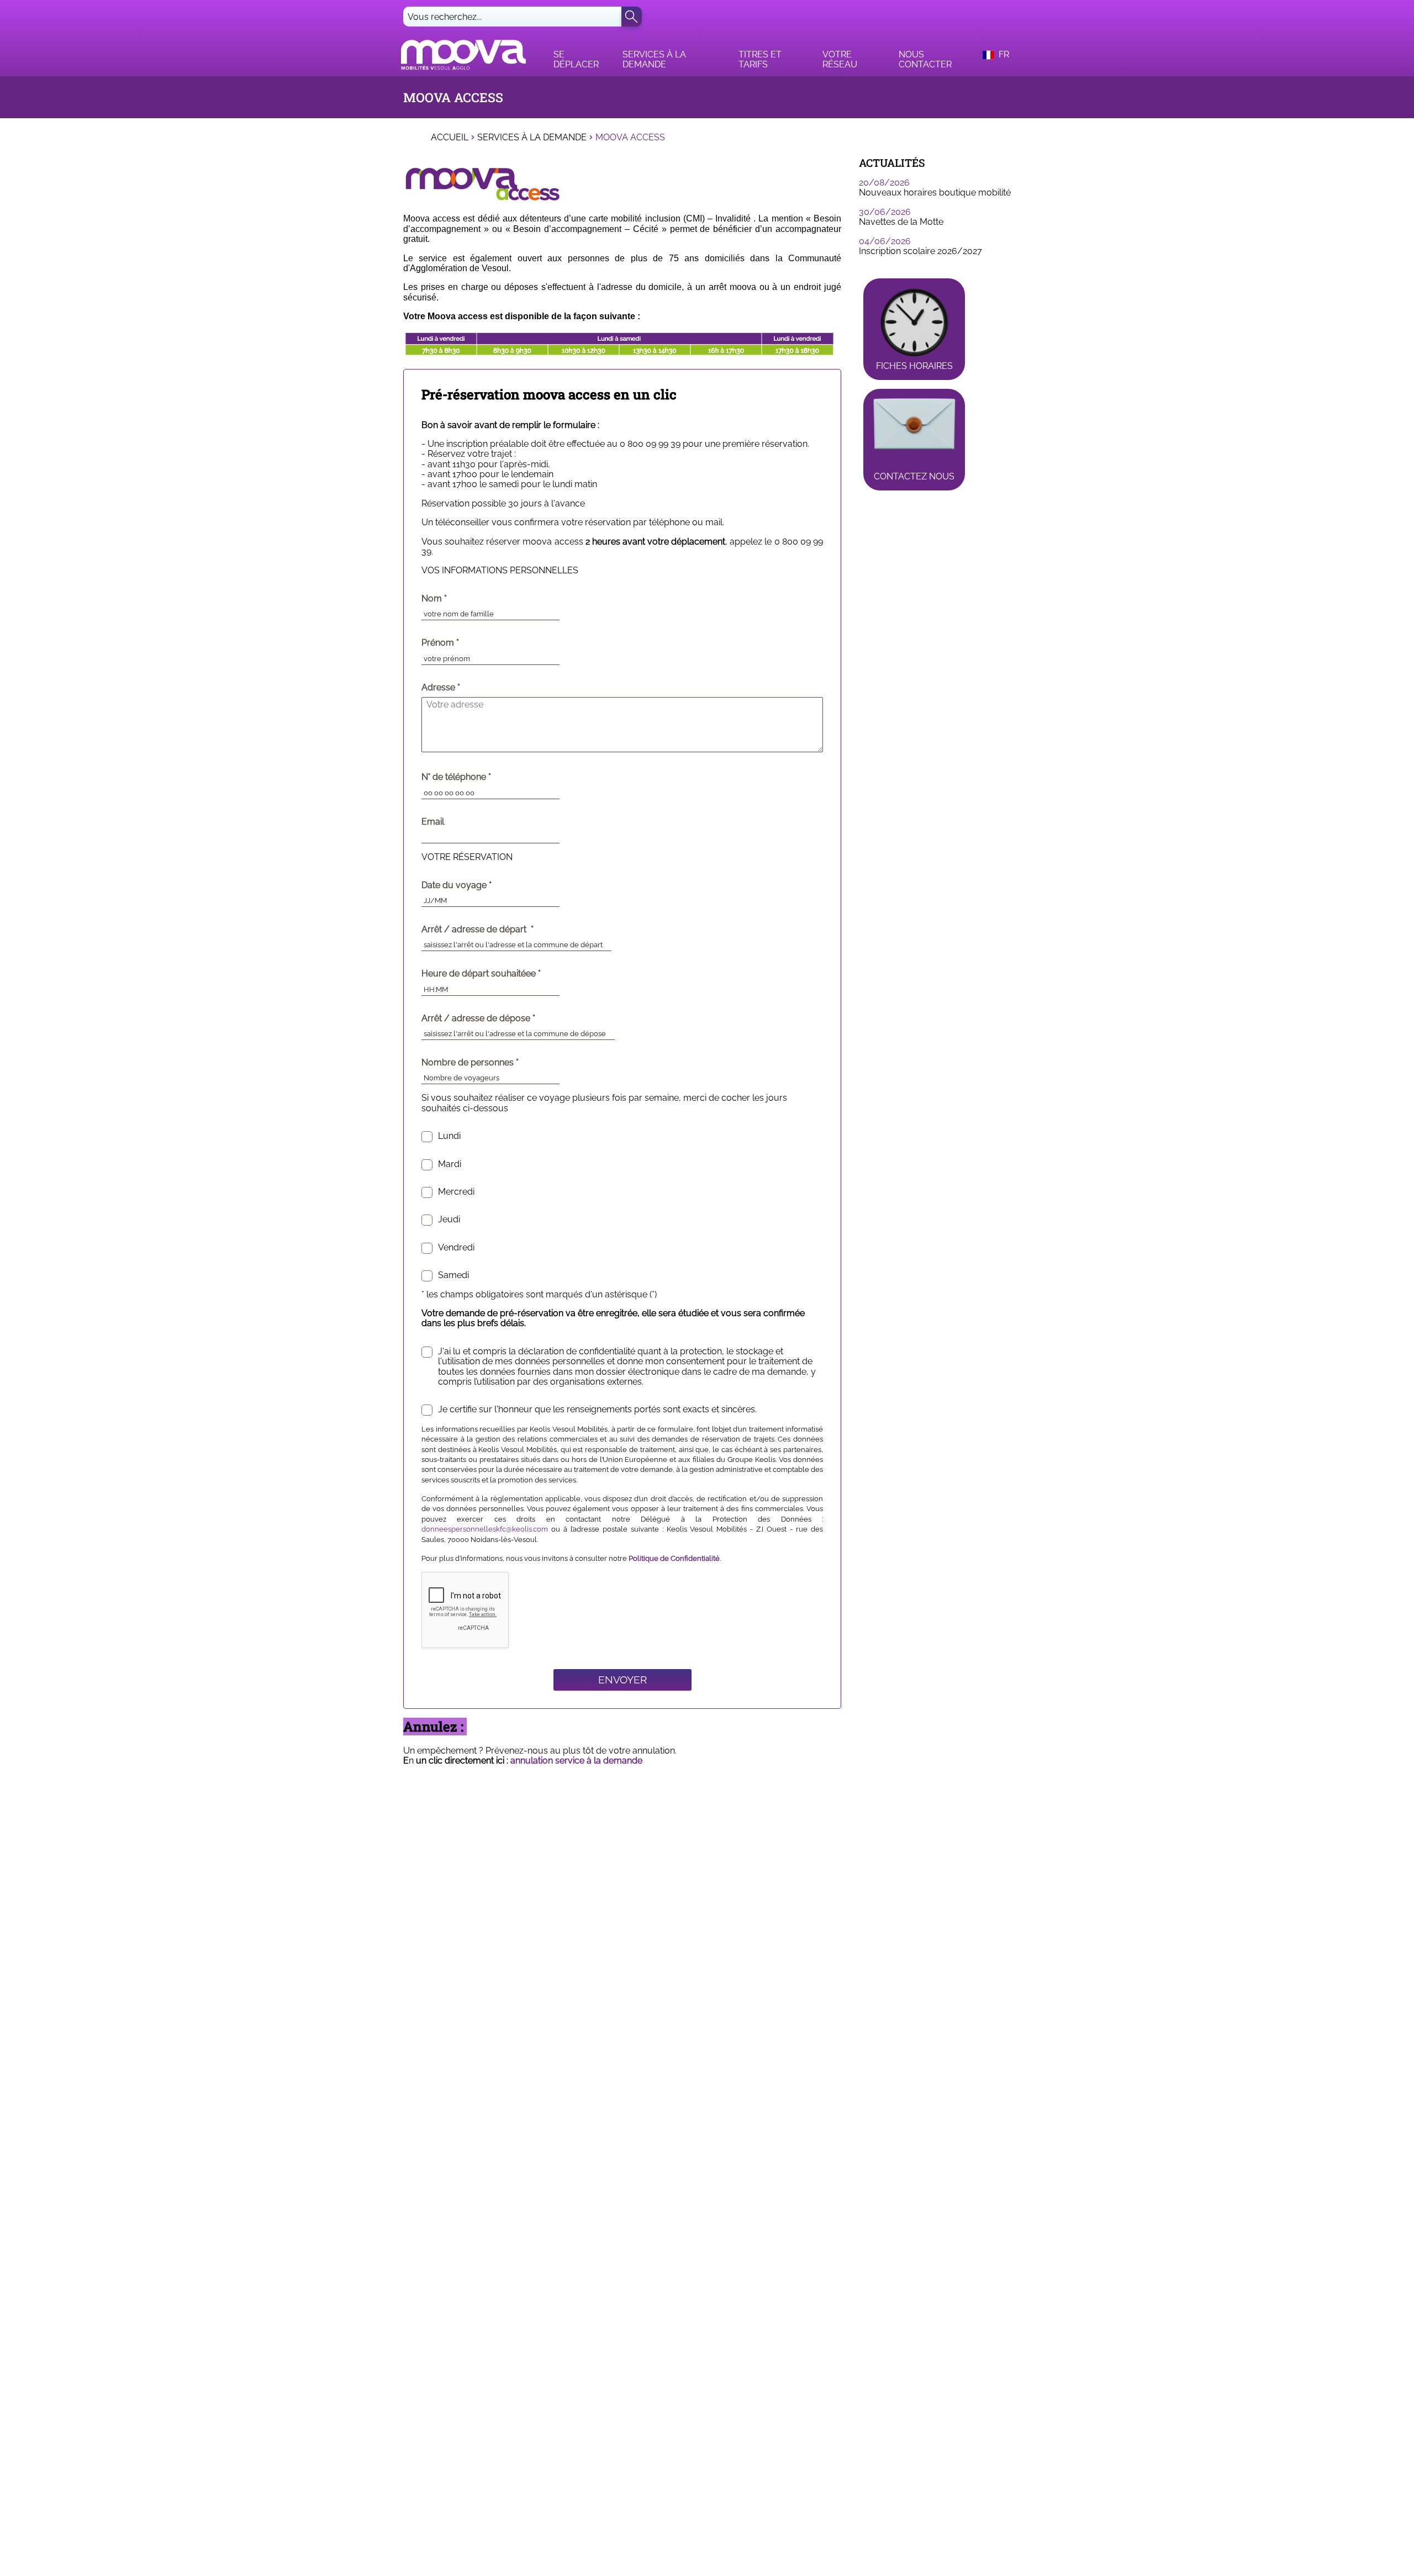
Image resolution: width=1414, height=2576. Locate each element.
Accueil (450, 138)
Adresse (438, 688)
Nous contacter (925, 59)
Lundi (449, 1136)
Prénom (463, 643)
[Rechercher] (632, 17)
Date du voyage (479, 885)
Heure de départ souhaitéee (504, 974)
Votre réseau (840, 59)
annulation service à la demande (576, 1761)
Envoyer (622, 1680)
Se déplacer (576, 59)
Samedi (453, 1275)
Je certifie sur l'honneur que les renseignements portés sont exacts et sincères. (597, 1410)
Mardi (450, 1164)
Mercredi (456, 1192)
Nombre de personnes (493, 1063)
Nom (457, 599)
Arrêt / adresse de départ (500, 930)
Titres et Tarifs (760, 59)
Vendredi (456, 1248)
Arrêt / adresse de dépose (501, 1018)
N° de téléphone (479, 777)
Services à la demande (654, 59)
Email (433, 822)
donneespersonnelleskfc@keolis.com (485, 1529)
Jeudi (449, 1220)
